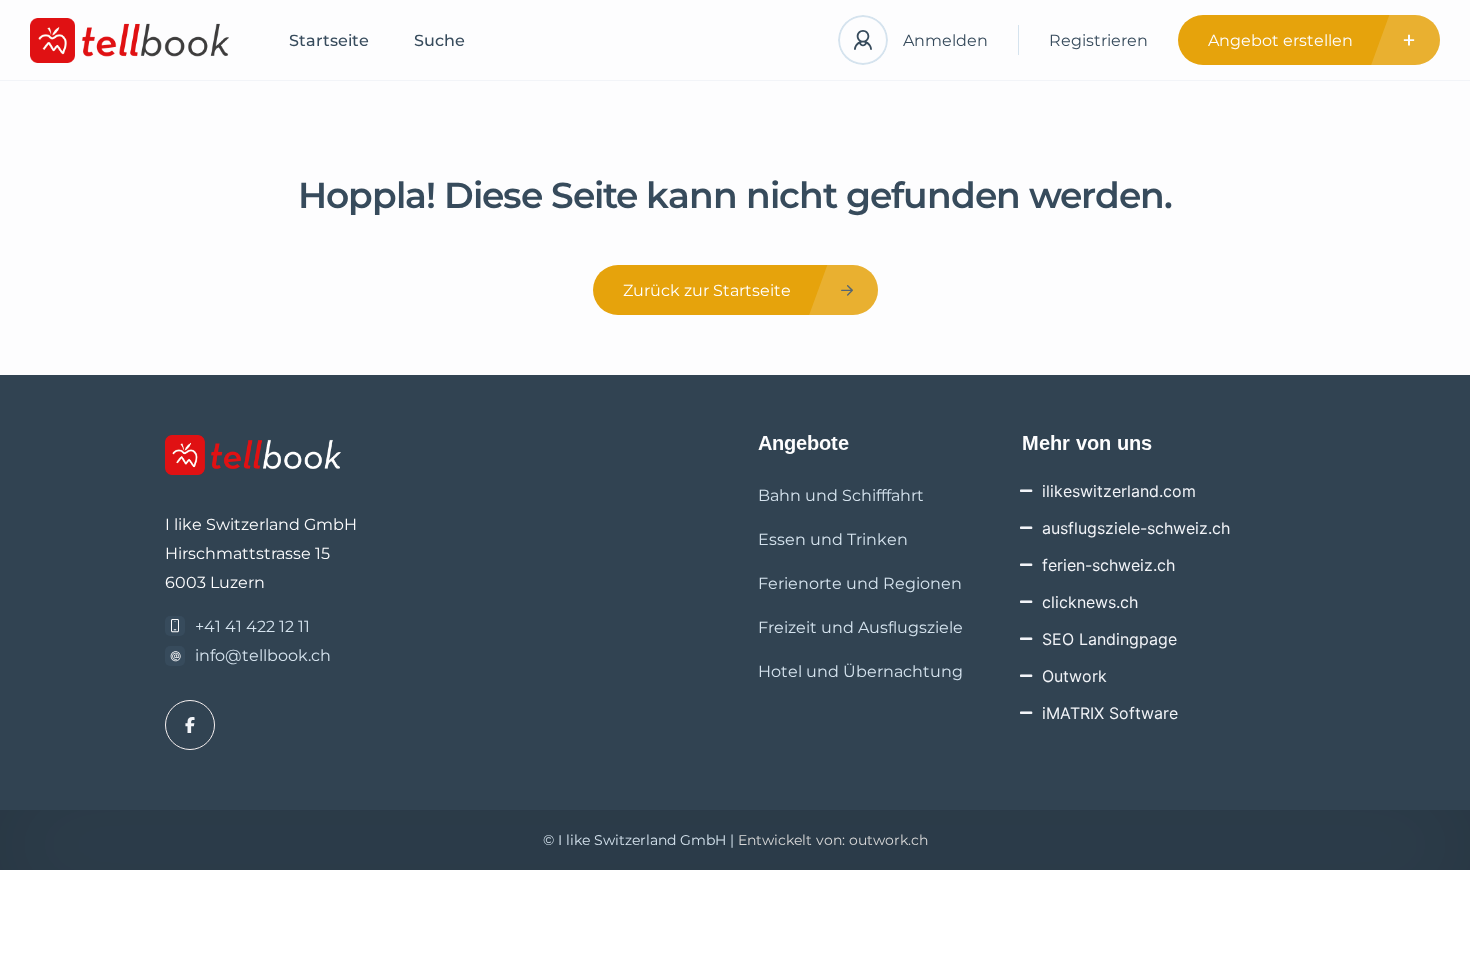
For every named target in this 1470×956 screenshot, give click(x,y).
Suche (439, 40)
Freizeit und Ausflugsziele (860, 627)
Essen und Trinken (833, 539)
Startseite (329, 40)
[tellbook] (129, 40)
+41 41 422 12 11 (252, 626)
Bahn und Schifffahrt (841, 495)
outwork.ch (888, 840)
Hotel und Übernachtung (860, 671)
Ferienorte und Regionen (860, 583)
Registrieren (1098, 40)
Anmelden (945, 40)
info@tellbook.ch (263, 655)
